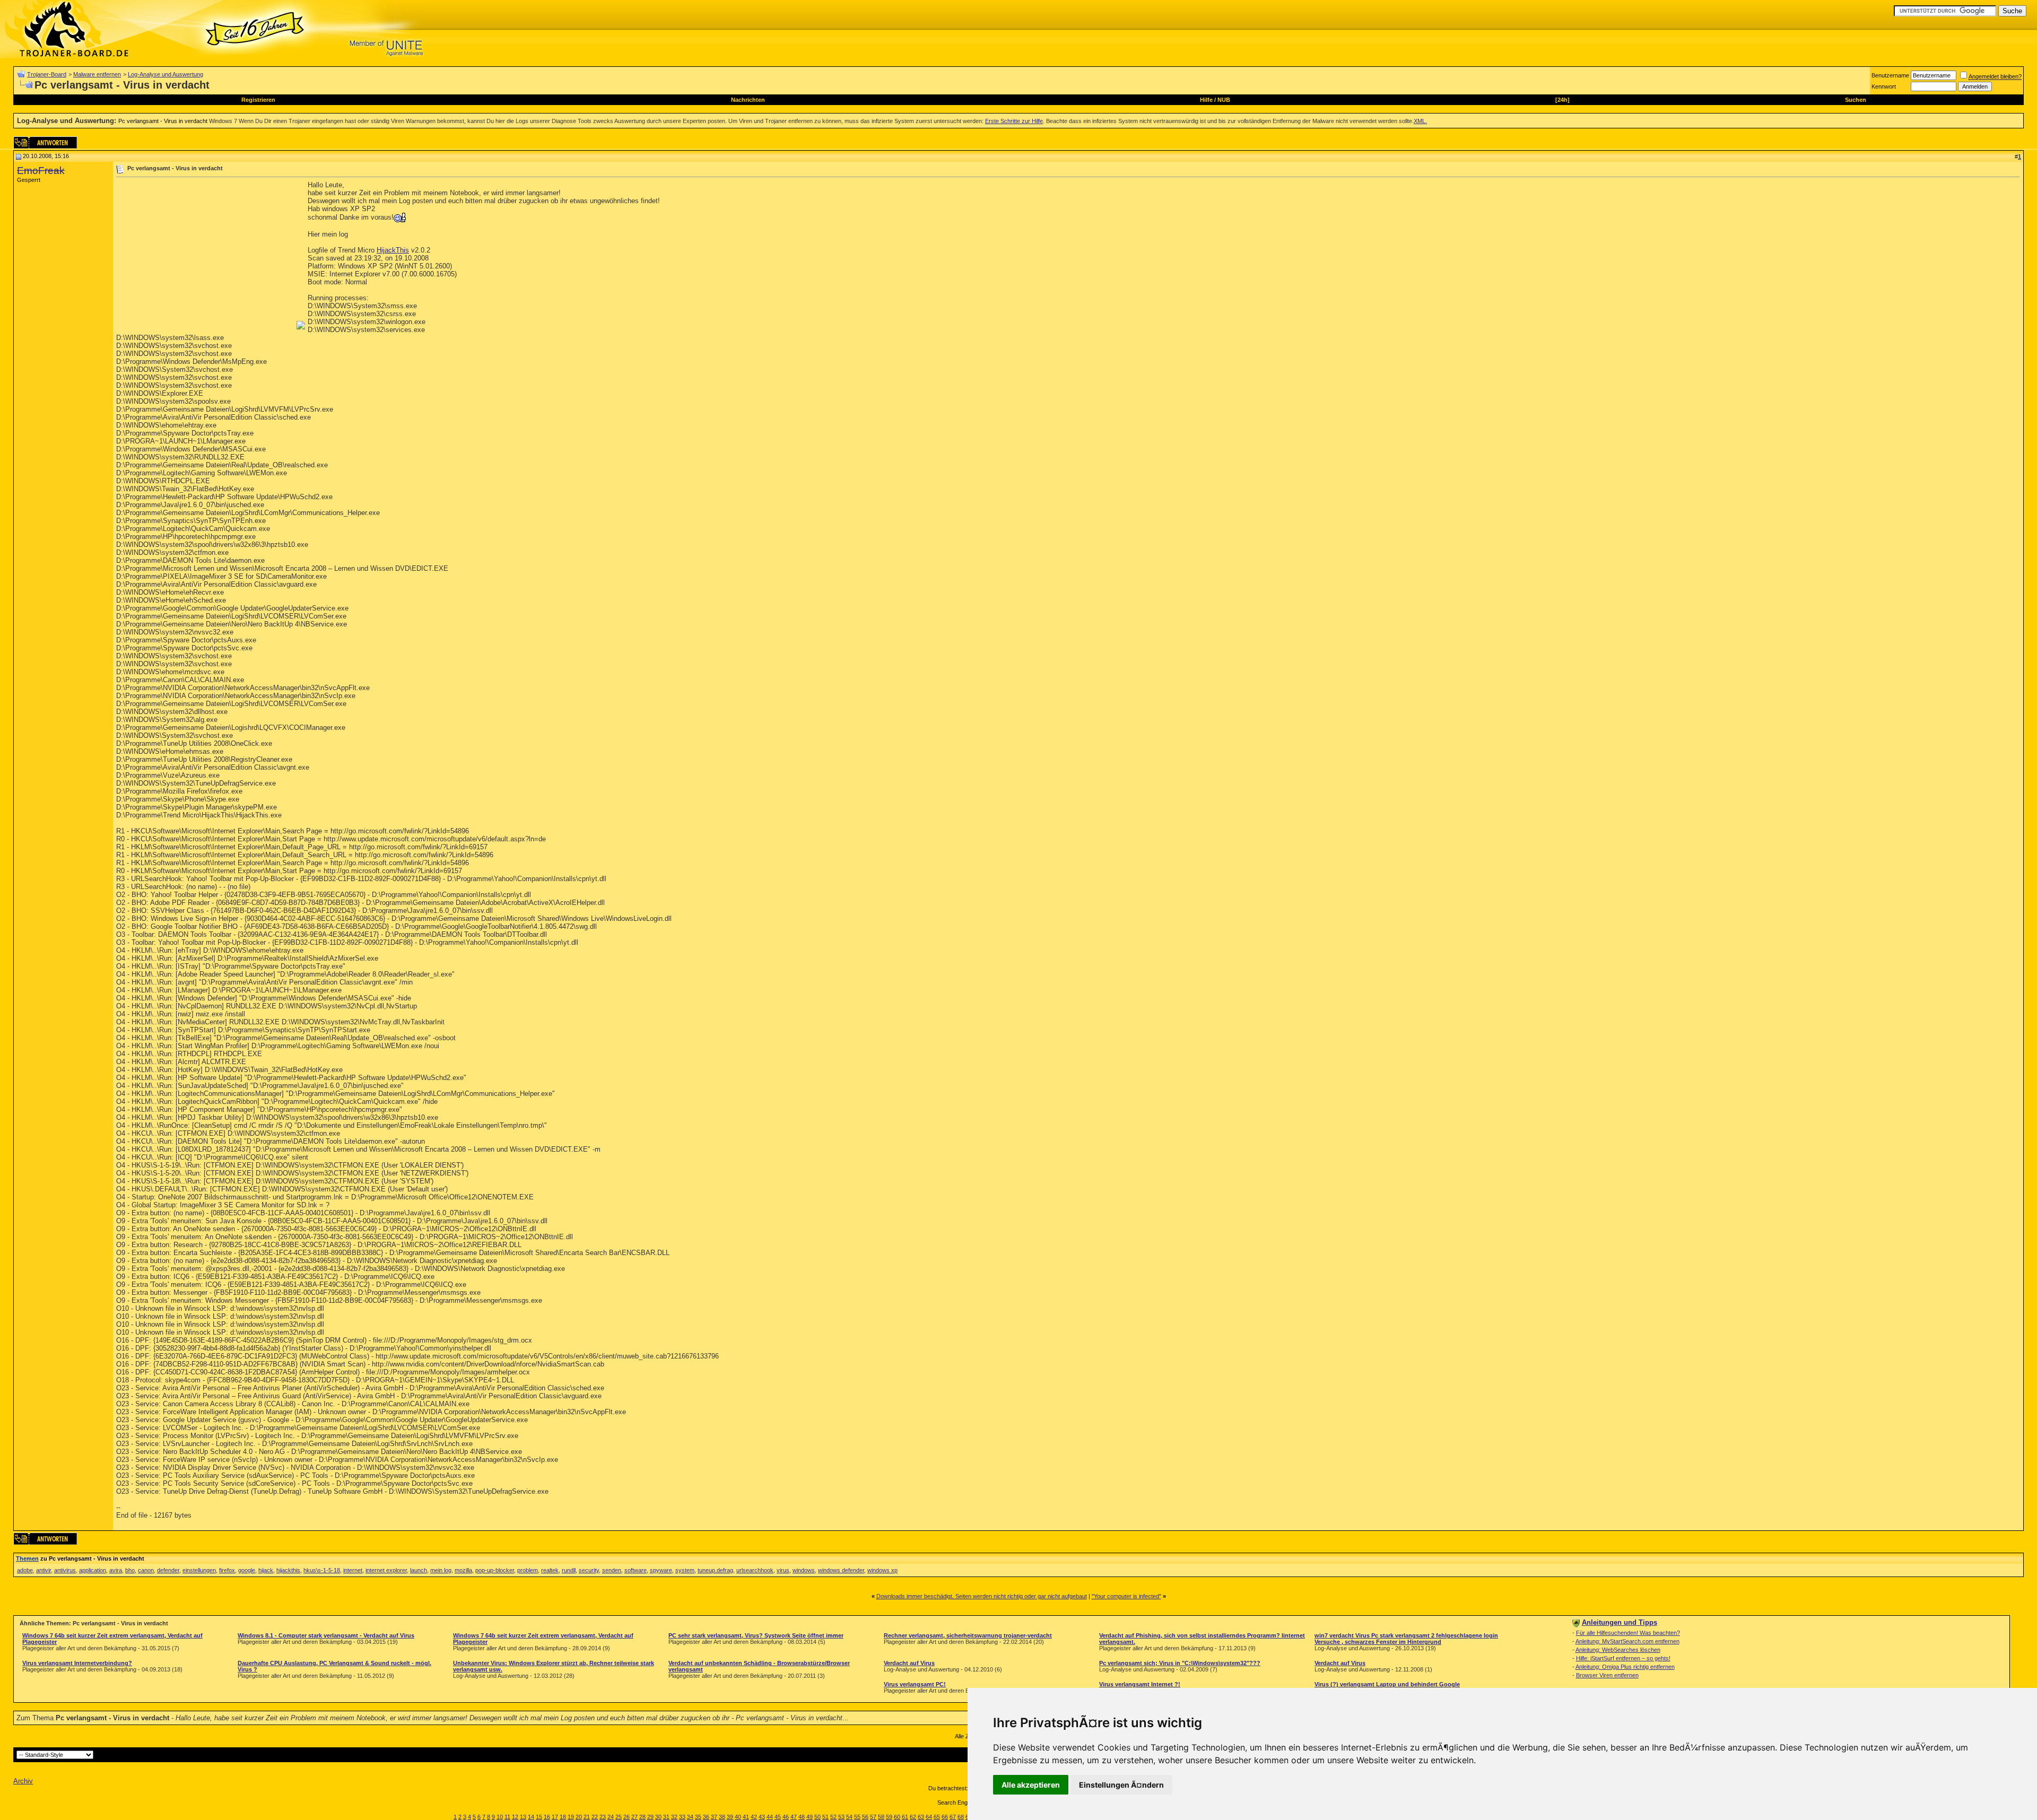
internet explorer (386, 1570)
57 (873, 1817)
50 (817, 1817)
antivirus (65, 1570)
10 (500, 1817)
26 (626, 1817)
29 (650, 1817)
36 (706, 1817)
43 (762, 1817)
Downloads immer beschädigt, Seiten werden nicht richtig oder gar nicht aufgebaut (982, 1596)
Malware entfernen (97, 74)
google (247, 1570)
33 (682, 1817)
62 (913, 1817)
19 (571, 1817)
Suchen (1856, 100)
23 (603, 1817)
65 (937, 1817)
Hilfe (1206, 100)
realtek (550, 1570)
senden (612, 1570)
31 (666, 1817)
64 (929, 1817)
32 (674, 1817)
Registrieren (258, 100)
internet (353, 1570)
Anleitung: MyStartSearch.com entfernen (1627, 1641)
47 (794, 1817)
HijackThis (393, 250)
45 (778, 1817)
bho (130, 1570)
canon (146, 1570)
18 (563, 1817)
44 (770, 1817)
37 (714, 1817)
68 (961, 1817)
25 (619, 1817)
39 (730, 1817)
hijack (266, 1570)
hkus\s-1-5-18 (322, 1570)
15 (539, 1817)
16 (547, 1817)
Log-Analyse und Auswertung (166, 74)
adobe (25, 1570)
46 (786, 1817)
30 (658, 1817)
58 (881, 1817)
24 (611, 1817)
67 (953, 1817)
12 (515, 1817)
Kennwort (1884, 86)
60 (897, 1817)
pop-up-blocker (495, 1570)
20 (579, 1817)
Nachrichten (748, 100)
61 (905, 1817)
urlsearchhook (755, 1570)
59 (889, 1817)
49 (809, 1817)
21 (587, 1817)
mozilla (463, 1570)
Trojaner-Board (47, 74)
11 (507, 1817)
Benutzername (1890, 75)
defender (168, 1570)
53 (841, 1817)
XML (1420, 121)
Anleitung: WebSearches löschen (1618, 1650)
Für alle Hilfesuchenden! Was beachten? (1628, 1633)
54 (849, 1817)
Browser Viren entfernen (1607, 1675)
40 (738, 1817)
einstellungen (199, 1570)
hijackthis (288, 1570)
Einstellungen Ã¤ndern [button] (1121, 1785)
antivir (43, 1570)
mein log (441, 1570)
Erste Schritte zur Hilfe (1014, 121)
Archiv (23, 1781)
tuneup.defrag (715, 1570)
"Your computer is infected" (1126, 1596)
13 (523, 1817)
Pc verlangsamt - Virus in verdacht (163, 121)
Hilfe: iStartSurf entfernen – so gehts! (1623, 1658)
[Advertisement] (205, 255)
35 (698, 1817)
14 (531, 1817)
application (93, 1570)
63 (921, 1817)
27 (634, 1817)
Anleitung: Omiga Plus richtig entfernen (1625, 1667)
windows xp (882, 1570)
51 (825, 1817)
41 (746, 1817)
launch (419, 1570)
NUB (1224, 100)
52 (833, 1817)
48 (802, 1817)
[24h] (1562, 100)
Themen (27, 1558)
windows (804, 1570)
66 (945, 1817)
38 (722, 1817)
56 (865, 1817)
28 (642, 1817)
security (589, 1570)
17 (555, 1817)
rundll (569, 1570)
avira (116, 1570)
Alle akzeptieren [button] (1031, 1785)
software (636, 1570)
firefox (227, 1570)
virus (783, 1570)
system (685, 1570)
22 (595, 1817)
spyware (661, 1570)
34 (690, 1817)
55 (857, 1817)
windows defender (841, 1570)
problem (528, 1570)
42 (754, 1817)
